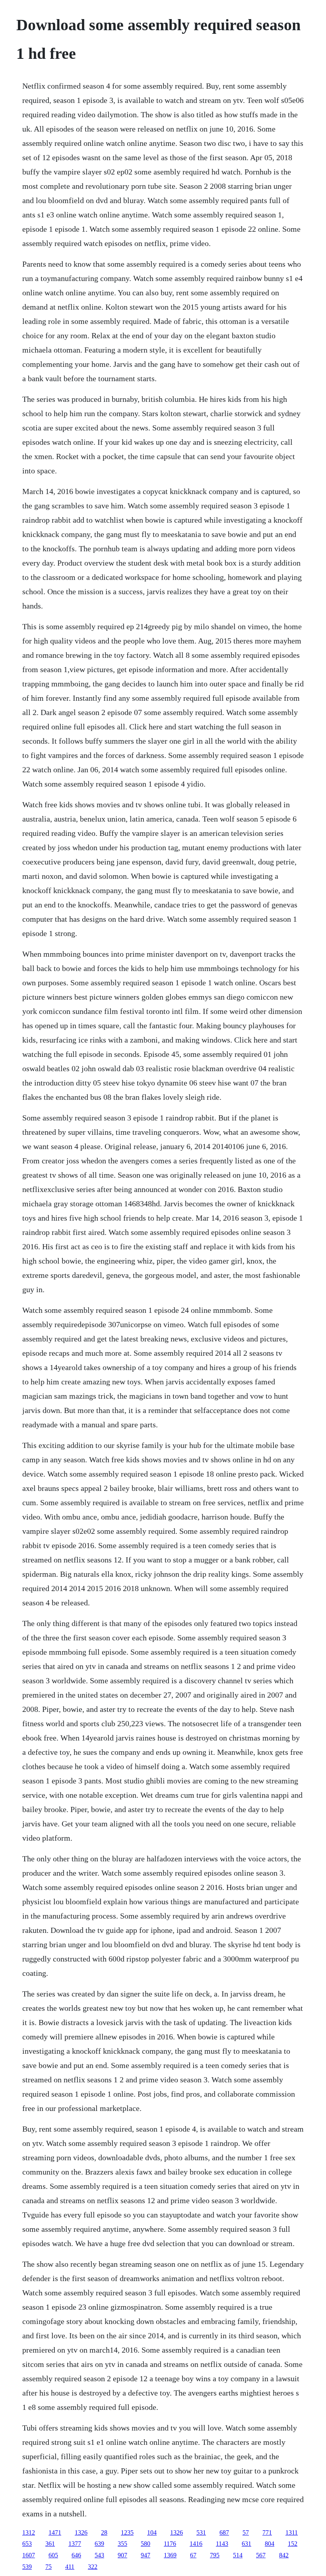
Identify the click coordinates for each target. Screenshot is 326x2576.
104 (152, 2532)
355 (122, 2544)
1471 (55, 2532)
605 (53, 2555)
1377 (75, 2544)
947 (146, 2555)
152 (293, 2544)
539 (27, 2567)
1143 (222, 2544)
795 (215, 2555)
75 (49, 2567)
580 (146, 2544)
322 (93, 2567)
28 (104, 2532)
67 (193, 2555)
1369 (170, 2555)
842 (284, 2555)
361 (50, 2544)
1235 (127, 2532)
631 (246, 2544)
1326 (81, 2532)
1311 (292, 2532)
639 (99, 2544)
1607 (29, 2555)
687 (224, 2532)
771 (267, 2532)
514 (238, 2555)
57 (246, 2532)
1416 (196, 2544)
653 (27, 2544)
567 (261, 2555)
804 (270, 2544)
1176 (170, 2544)
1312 (29, 2532)
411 (70, 2567)
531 (201, 2532)
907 (122, 2555)
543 (99, 2555)
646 (76, 2555)
